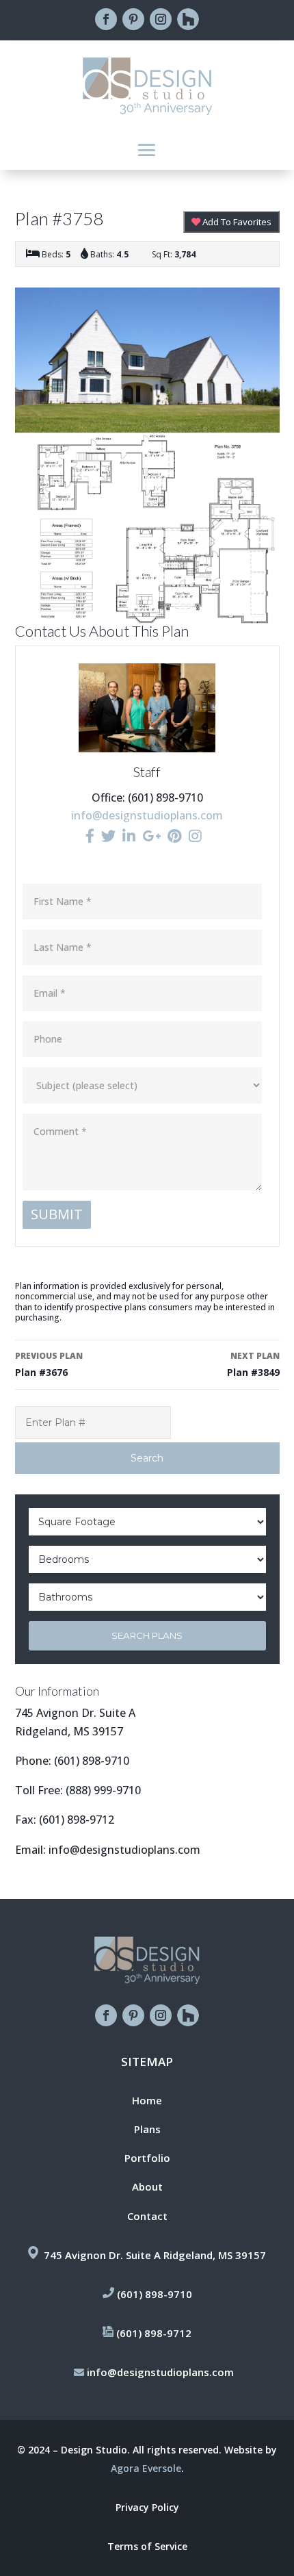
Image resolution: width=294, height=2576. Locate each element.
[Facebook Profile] (90, 836)
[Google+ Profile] (151, 836)
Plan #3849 (253, 1364)
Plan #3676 (49, 1364)
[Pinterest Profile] (175, 836)
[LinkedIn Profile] (129, 836)
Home (147, 2100)
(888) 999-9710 (103, 1790)
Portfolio (147, 2158)
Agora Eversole (146, 2468)
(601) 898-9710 (92, 1761)
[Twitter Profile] (108, 836)
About (147, 2186)
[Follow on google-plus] (188, 19)
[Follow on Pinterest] (133, 19)
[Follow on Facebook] (106, 19)
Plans (147, 2129)
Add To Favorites (236, 222)
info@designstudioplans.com (147, 815)
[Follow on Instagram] (161, 19)
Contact (147, 2216)
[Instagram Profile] (195, 836)
